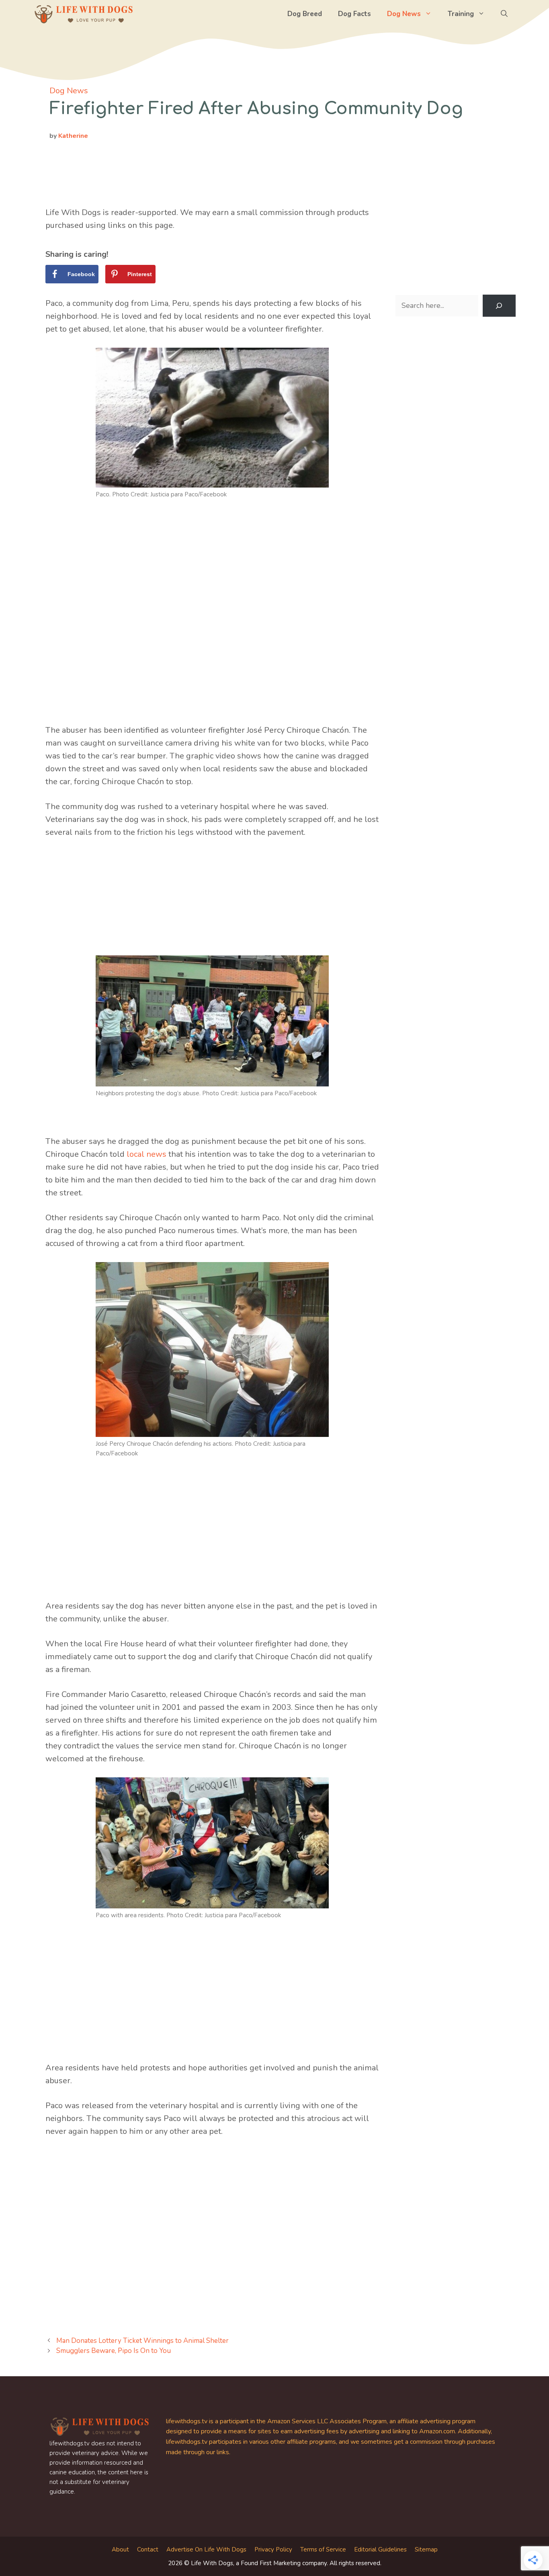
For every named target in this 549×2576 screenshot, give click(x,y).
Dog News (404, 14)
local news (146, 1154)
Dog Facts (354, 14)
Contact (148, 2549)
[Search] (499, 306)
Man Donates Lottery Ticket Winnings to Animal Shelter (142, 2341)
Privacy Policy (273, 2549)
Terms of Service (323, 2549)
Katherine (73, 136)
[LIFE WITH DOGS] (84, 14)
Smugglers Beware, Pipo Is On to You (114, 2351)
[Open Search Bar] (504, 14)
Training (461, 14)
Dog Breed (305, 14)
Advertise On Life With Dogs (206, 2549)
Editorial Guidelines (380, 2549)
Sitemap (426, 2549)
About (120, 2549)
